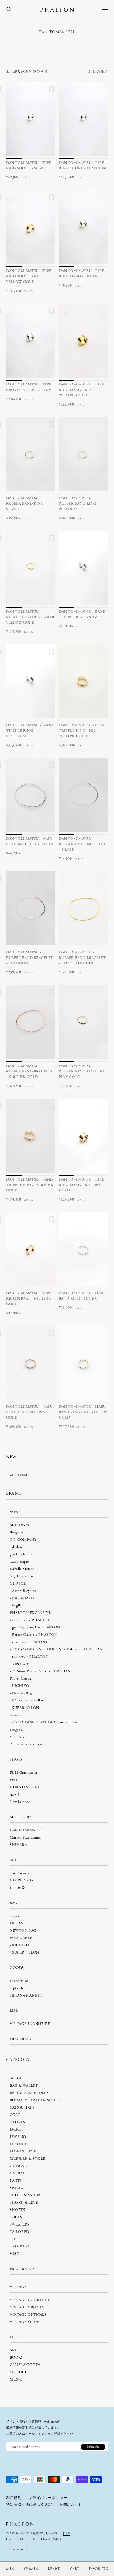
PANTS (16, 2181)
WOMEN (31, 2569)
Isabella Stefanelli (24, 1569)
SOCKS (16, 2217)
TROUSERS (20, 2246)
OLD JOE (18, 1584)
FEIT (14, 1780)
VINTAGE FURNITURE (30, 2024)
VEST (14, 2254)
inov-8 (15, 1795)
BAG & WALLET (24, 2086)
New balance (20, 1802)
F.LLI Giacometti (24, 1773)
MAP (66, 2533)
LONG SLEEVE (23, 2151)
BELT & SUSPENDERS (29, 2093)
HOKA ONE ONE (25, 1787)
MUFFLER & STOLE (28, 2159)
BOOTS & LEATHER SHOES (35, 2100)
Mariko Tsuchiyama (25, 1837)
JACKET (17, 2129)
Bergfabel (17, 1532)
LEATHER (18, 2144)
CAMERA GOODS (25, 2365)
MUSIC (16, 2379)
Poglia (17, 1605)
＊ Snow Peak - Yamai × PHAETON (41, 1671)
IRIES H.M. (20, 1981)
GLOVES (17, 2122)
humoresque (19, 1562)
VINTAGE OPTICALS (28, 2315)
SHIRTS (17, 2188)
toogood (16, 1730)
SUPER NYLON (26, 1708)
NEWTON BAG (23, 1931)
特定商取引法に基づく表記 (29, 2505)
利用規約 (14, 2498)
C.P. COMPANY (23, 1540)
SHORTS (17, 2210)
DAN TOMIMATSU (26, 1830)
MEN (10, 2569)
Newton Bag (22, 1693)
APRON (16, 2078)
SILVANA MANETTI (27, 1995)
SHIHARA (18, 1845)
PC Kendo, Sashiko (28, 1700)
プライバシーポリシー (48, 2498)
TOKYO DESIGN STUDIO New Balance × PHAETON (57, 1649)
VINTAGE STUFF (24, 2322)
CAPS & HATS (22, 2108)
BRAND (54, 2569)
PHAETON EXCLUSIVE (30, 1613)
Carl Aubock (20, 1873)
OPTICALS (19, 2166)
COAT (15, 2115)
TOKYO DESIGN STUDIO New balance (43, 1722)
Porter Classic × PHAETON (35, 1635)
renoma (16, 1715)
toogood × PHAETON (30, 1657)
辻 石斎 (17, 1888)
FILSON (17, 1923)
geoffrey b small (22, 1554)
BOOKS (16, 2358)
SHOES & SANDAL (26, 2195)
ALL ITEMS (20, 1475)
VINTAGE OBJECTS (27, 2307)
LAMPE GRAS (22, 1880)
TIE (13, 2239)
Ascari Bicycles (24, 1591)
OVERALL (19, 2173)
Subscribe (93, 2447)
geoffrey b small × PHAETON (36, 1627)
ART (13, 2350)
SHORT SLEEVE (24, 2203)
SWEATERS (20, 2224)
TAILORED (19, 2232)
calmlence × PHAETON (31, 1620)
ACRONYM (19, 1525)
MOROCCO (20, 2372)
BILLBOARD (23, 1598)
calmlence (17, 1547)
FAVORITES (98, 2569)
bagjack (16, 1916)
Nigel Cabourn (21, 1576)
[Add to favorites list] (51, 90)
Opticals (17, 1988)
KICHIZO (21, 1686)
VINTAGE (21, 1664)
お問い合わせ (71, 2505)
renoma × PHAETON (30, 1642)
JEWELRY (18, 2137)
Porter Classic (21, 1679)
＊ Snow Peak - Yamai (27, 1744)
